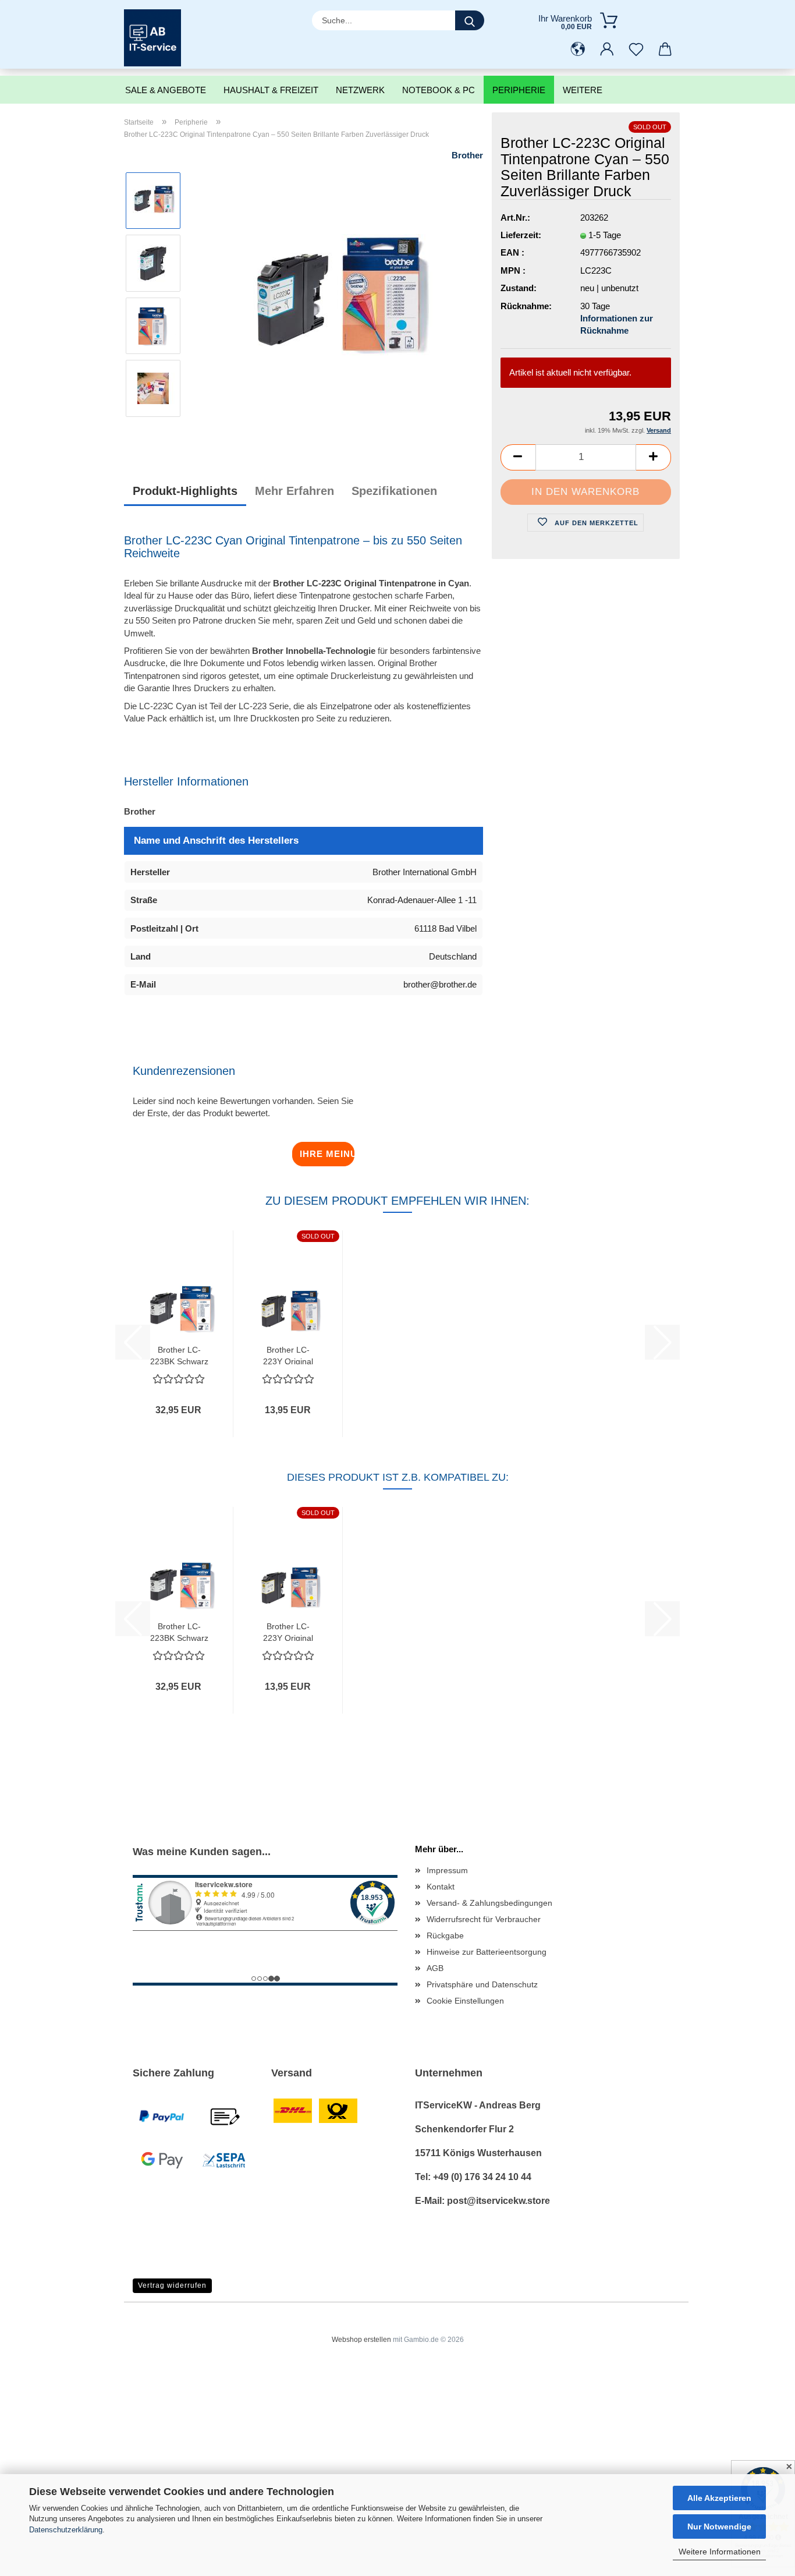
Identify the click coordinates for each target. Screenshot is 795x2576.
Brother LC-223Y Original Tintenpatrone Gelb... (288, 1355)
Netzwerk (360, 90)
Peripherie (519, 90)
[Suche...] (470, 20)
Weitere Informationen (720, 2552)
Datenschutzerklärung (66, 2530)
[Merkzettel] (636, 49)
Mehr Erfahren (294, 491)
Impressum (447, 1870)
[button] (578, 49)
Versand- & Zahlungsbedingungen (489, 1903)
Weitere (583, 90)
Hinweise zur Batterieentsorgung (487, 1952)
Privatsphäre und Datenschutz (482, 1984)
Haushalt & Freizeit (271, 90)
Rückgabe (445, 1935)
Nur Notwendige (719, 2527)
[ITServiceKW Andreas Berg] (157, 38)
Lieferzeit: (521, 235)
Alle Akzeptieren (719, 2498)
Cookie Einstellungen (465, 2001)
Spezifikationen (394, 491)
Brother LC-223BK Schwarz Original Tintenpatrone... (179, 1355)
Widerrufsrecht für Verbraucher (484, 1919)
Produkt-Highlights (185, 491)
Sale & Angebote (166, 90)
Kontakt (441, 1887)
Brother (467, 155)
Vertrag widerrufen (172, 2285)
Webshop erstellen (361, 2340)
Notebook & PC (439, 90)
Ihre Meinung (327, 1154)
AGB (435, 1968)
